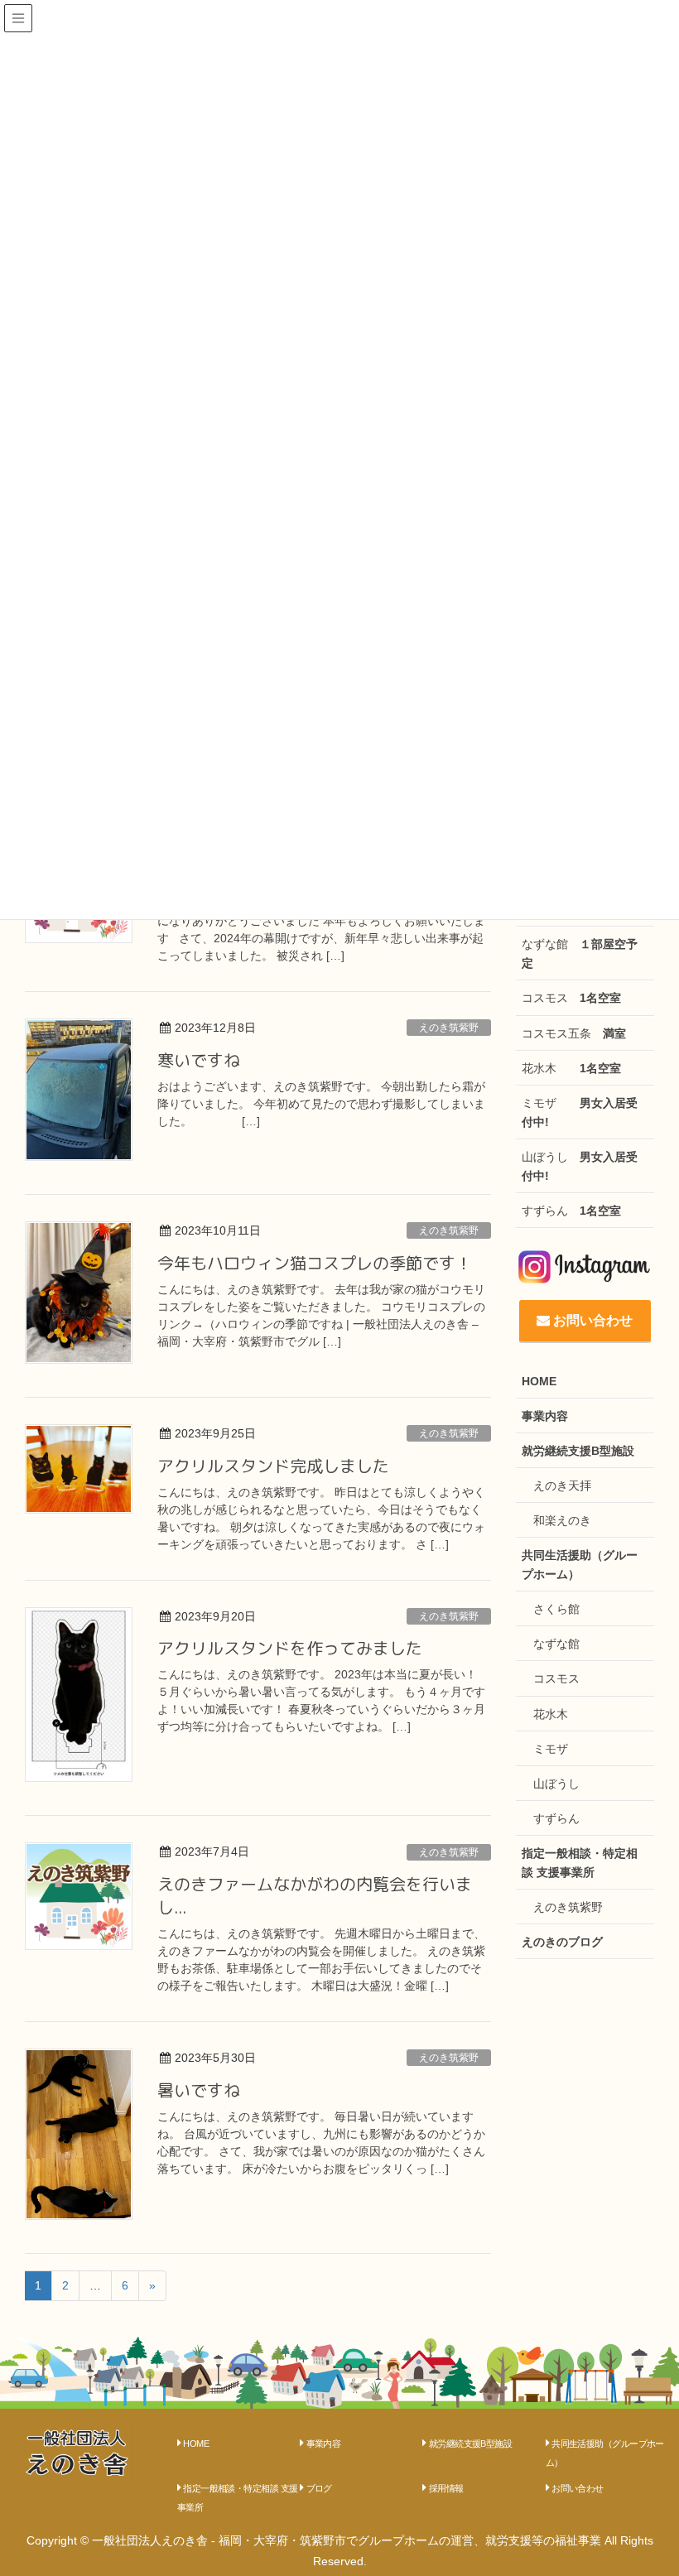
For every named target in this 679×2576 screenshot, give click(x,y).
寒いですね (199, 1060)
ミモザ (580, 1112)
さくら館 (556, 1609)
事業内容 (545, 1416)
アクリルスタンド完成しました (273, 1466)
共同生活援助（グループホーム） (580, 1565)
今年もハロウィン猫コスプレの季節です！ (315, 1263)
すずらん (571, 1211)
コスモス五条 (574, 1033)
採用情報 (446, 2488)
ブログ (319, 2488)
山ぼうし (580, 1166)
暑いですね (199, 2090)
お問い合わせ (591, 1320)
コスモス (571, 998)
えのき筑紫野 (449, 1028)
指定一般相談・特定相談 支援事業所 (580, 1863)
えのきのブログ (562, 1942)
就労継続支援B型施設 (578, 1451)
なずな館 (580, 953)
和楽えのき (562, 1520)
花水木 (571, 1068)
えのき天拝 (562, 1485)
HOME (539, 1381)
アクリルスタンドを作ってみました (290, 1648)
